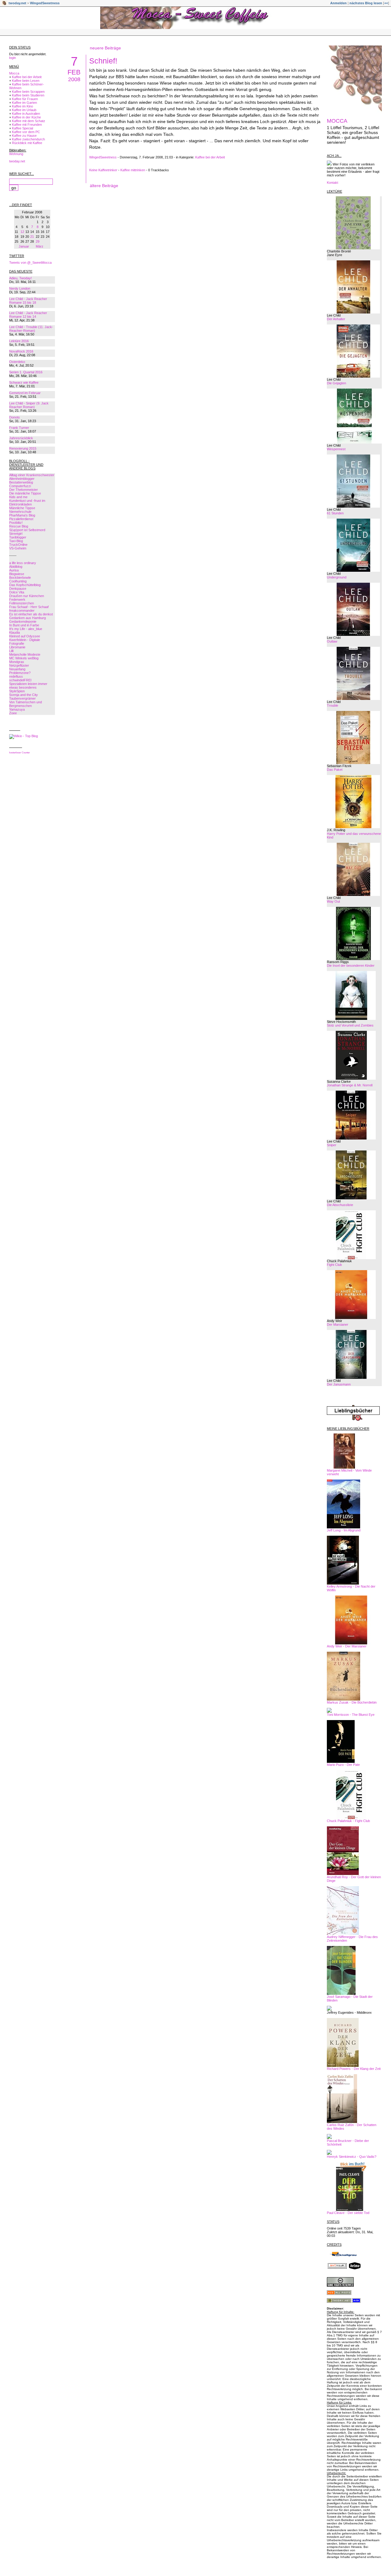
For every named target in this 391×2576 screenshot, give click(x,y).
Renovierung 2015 (23, 448)
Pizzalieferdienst (21, 519)
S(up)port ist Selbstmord (27, 530)
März (40, 246)
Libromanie (17, 647)
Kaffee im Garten (24, 103)
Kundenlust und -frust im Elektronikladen (27, 502)
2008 (74, 79)
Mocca (14, 73)
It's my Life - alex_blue (26, 629)
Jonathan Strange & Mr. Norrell (350, 1085)
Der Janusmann (339, 1384)
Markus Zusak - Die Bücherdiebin (352, 1702)
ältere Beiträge (104, 186)
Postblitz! (16, 523)
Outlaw (332, 641)
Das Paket (335, 770)
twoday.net (17, 3)
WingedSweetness (45, 3)
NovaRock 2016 (21, 351)
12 (22, 232)
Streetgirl (16, 534)
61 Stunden (335, 513)
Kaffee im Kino (22, 106)
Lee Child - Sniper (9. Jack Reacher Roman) (29, 405)
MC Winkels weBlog (24, 658)
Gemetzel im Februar (25, 393)
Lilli (11, 651)
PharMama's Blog (22, 515)
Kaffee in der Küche (26, 117)
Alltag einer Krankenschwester (32, 475)
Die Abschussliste (340, 1205)
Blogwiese (17, 574)
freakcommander (22, 610)
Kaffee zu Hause (24, 136)
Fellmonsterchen (22, 603)
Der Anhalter (336, 319)
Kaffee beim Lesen (26, 81)
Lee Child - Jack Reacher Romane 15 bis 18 (28, 301)
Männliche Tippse (22, 508)
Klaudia (15, 632)
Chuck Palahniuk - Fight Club (348, 1821)
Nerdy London (20, 288)
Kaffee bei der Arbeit (27, 77)
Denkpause (18, 589)
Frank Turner (19, 428)
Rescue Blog (19, 526)
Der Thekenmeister (24, 490)
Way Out (333, 901)
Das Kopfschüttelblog (25, 585)
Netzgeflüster (19, 665)
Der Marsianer (338, 1324)
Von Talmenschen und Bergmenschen (26, 704)
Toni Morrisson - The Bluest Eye (351, 1715)
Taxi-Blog (16, 541)
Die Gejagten (336, 383)
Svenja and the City (24, 695)
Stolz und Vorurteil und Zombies (350, 1025)
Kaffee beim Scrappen (28, 92)
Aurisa (14, 570)
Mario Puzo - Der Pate (343, 1765)
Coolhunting (18, 581)
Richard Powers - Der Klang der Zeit (354, 2069)
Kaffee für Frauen (25, 99)
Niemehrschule (20, 512)
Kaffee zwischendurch (28, 139)
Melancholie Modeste (25, 654)
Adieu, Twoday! (20, 278)
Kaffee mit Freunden (27, 125)
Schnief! (103, 61)
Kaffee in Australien (26, 114)
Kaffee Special (22, 128)
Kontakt (333, 183)
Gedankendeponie (23, 621)
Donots (15, 417)
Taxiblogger (18, 537)
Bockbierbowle (20, 578)
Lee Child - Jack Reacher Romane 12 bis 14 (28, 315)
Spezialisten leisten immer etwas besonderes (28, 686)
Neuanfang (17, 669)
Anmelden (338, 3)
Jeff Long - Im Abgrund (344, 1530)
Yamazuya (17, 709)
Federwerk (17, 600)
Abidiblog (16, 567)
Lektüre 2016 (19, 341)
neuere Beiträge (105, 48)
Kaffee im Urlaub (24, 110)
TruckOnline (18, 545)
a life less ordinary (23, 563)
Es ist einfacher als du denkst (31, 614)
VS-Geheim (18, 548)
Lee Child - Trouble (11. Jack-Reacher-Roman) (31, 329)
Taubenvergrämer (22, 698)
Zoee (13, 713)
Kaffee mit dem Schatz (29, 121)
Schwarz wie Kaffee (24, 382)
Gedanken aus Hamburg (27, 618)
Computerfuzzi (20, 486)
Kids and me (18, 497)
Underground (337, 577)
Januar (24, 246)
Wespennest (336, 449)
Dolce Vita (17, 592)
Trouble (333, 705)
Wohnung (16, 154)
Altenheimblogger (22, 479)
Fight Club (334, 1265)
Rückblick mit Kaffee (27, 143)
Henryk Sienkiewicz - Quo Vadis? (352, 2157)
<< (386, 3)
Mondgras (17, 662)
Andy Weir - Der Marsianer (347, 1646)
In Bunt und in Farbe (24, 625)
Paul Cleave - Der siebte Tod (348, 2213)
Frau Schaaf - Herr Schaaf (29, 607)
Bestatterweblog (21, 482)
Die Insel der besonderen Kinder (351, 966)
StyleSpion (17, 691)
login (13, 58)
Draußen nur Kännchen (27, 596)
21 (32, 237)
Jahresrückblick (21, 438)
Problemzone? (20, 673)
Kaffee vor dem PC (26, 132)
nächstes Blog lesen (366, 3)
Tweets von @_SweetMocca (30, 263)
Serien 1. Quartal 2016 (26, 372)
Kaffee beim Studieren (28, 95)
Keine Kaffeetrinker (103, 170)
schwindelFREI (20, 680)
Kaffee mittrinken (133, 170)
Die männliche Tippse (25, 493)
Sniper (332, 1145)
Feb (74, 72)
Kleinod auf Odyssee (25, 636)
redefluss (16, 676)
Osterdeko (17, 362)
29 (38, 241)
